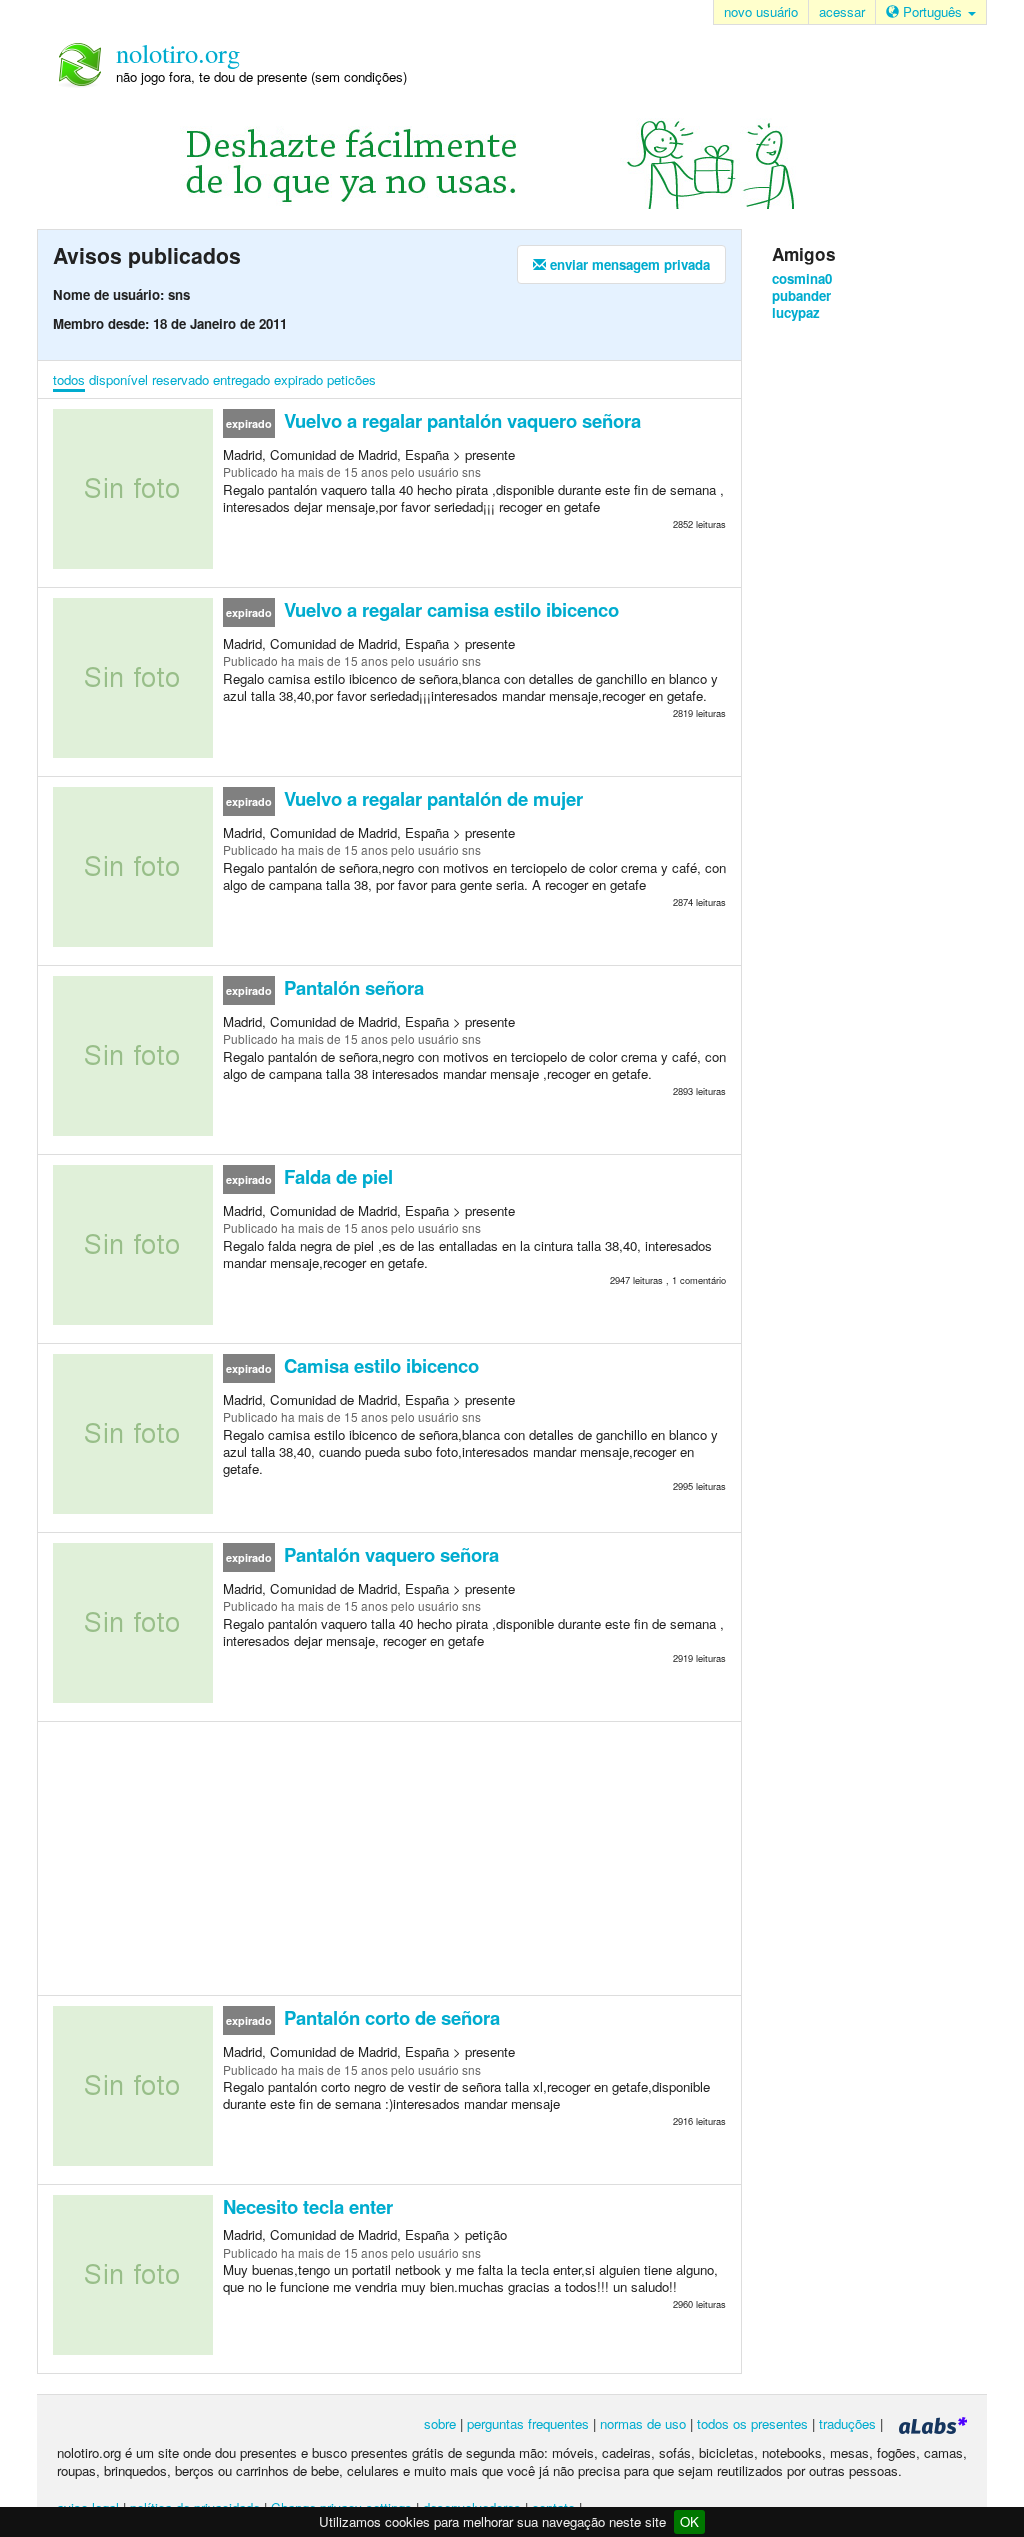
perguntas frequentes (528, 2423)
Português (932, 11)
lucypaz (796, 312)
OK (689, 2521)
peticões (351, 379)
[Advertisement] (390, 1857)
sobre (440, 2423)
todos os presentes (752, 2423)
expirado (298, 379)
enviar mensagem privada (628, 264)
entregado (241, 379)
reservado (180, 379)
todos (69, 379)
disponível (118, 379)
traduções (847, 2423)
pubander (801, 295)
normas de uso (643, 2423)
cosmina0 (802, 278)
